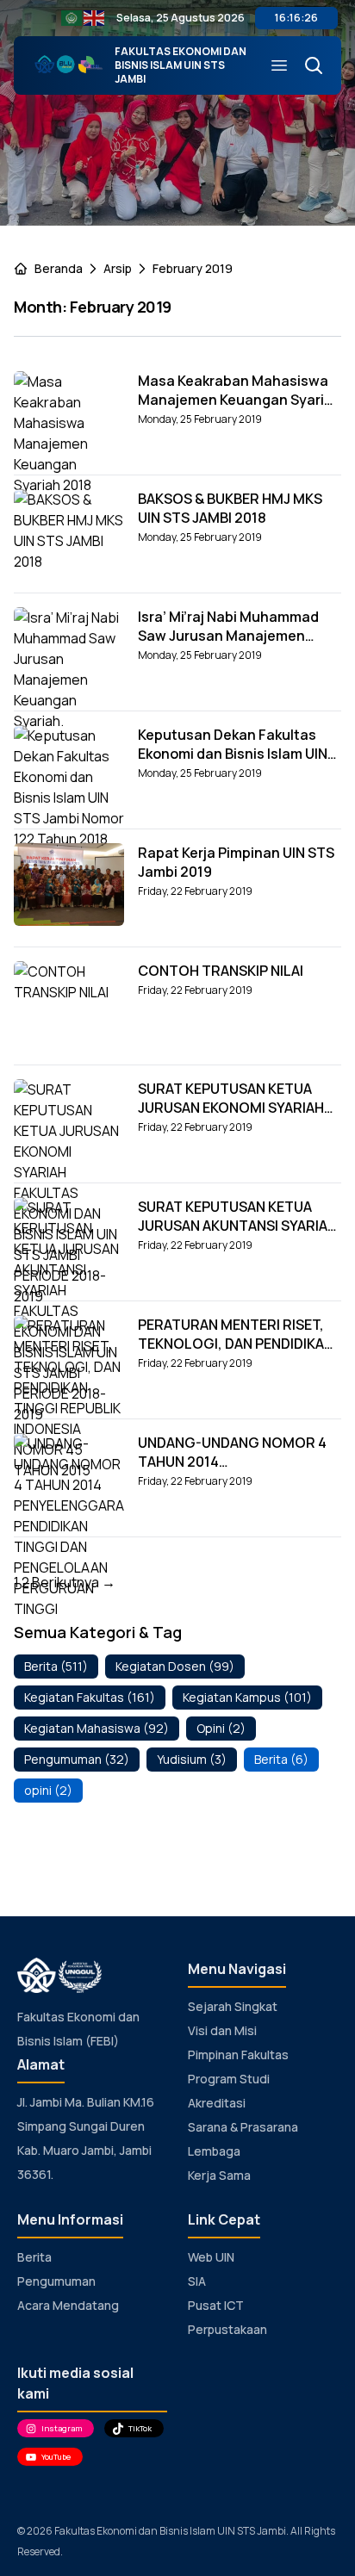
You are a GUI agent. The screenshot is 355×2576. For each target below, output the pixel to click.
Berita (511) (56, 1666)
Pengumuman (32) (77, 1759)
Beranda (59, 268)
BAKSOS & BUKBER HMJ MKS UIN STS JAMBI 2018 (230, 508)
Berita (34, 2257)
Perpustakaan (227, 2329)
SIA (197, 2281)
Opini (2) (221, 1728)
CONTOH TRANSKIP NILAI (221, 971)
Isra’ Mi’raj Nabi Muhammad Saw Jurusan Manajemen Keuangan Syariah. (228, 636)
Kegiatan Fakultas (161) (90, 1697)
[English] (95, 17)
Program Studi (229, 2079)
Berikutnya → (74, 1582)
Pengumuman (56, 2281)
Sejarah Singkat (233, 2006)
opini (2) (48, 1790)
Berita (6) (281, 1759)
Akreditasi (217, 2103)
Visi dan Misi (222, 2030)
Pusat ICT (216, 2305)
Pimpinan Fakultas (238, 2055)
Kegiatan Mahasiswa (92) (97, 1728)
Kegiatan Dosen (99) (175, 1666)
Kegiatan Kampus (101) (247, 1697)
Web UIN (211, 2257)
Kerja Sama (219, 2175)
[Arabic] (72, 17)
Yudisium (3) (192, 1759)
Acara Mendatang (68, 2305)
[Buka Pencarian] (307, 65)
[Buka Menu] (272, 65)
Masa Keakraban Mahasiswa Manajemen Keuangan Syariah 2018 (240, 400)
